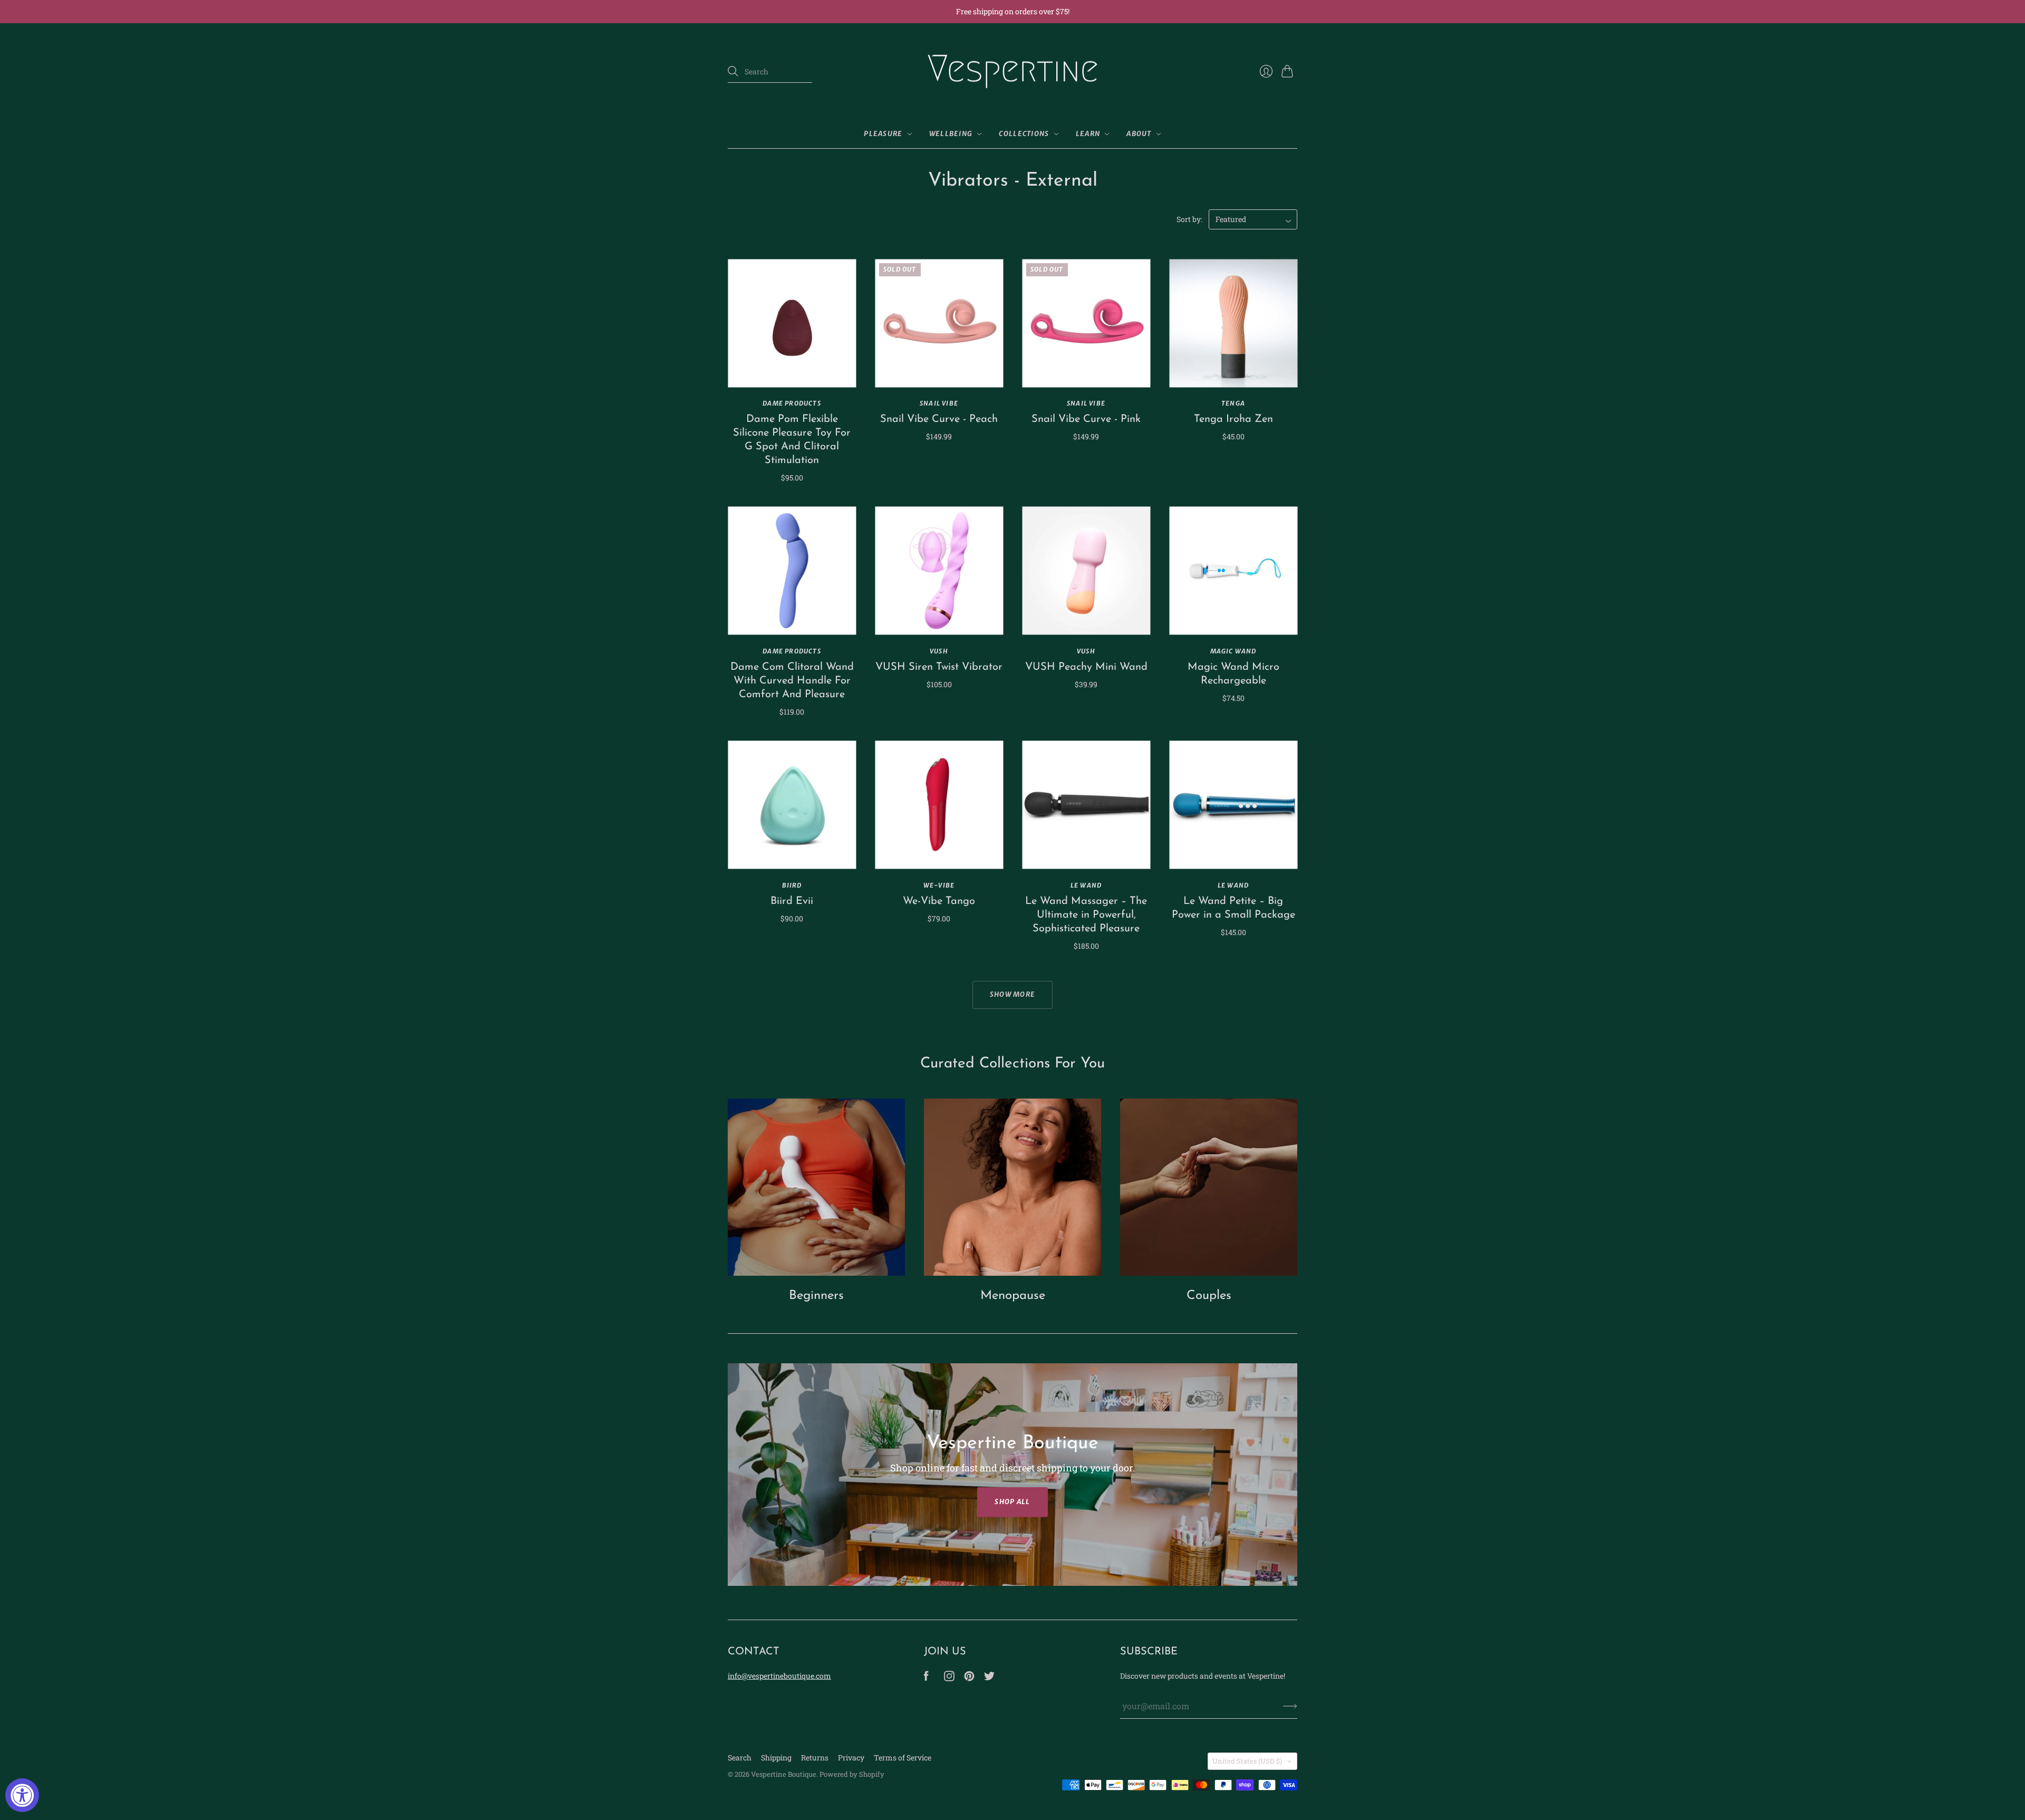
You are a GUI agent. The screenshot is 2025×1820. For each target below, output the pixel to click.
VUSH (939, 651)
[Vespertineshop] (989, 1678)
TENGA (1233, 403)
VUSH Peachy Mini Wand (1086, 667)
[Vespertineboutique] (926, 1678)
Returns (815, 1758)
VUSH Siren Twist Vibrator (939, 667)
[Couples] (1209, 1187)
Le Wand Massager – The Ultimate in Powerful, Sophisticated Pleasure (1086, 915)
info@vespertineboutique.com (779, 1676)
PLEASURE (883, 134)
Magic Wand (1233, 651)
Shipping (776, 1758)
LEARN (1088, 134)
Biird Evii (792, 901)
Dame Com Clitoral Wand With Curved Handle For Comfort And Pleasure (792, 681)
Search (740, 1758)
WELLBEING (951, 134)
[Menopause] (1012, 1187)
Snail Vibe (939, 403)
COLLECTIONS (1024, 134)
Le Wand (1086, 885)
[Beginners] (816, 1187)
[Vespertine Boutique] (1012, 72)
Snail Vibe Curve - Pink (1086, 419)
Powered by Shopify (852, 1774)
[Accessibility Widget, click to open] (22, 1795)
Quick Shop (792, 372)
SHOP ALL (1012, 1502)
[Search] (733, 71)
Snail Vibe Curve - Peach (939, 419)
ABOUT (1139, 134)
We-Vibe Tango (939, 901)
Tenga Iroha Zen (1233, 419)
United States (1247, 1761)
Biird (792, 885)
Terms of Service (903, 1758)
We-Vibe (939, 885)
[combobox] (770, 72)
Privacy (851, 1758)
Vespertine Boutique (784, 1774)
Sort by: (1189, 219)
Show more (1013, 994)
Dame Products (792, 403)
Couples (1209, 1296)
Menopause (1013, 1296)
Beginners (816, 1296)
